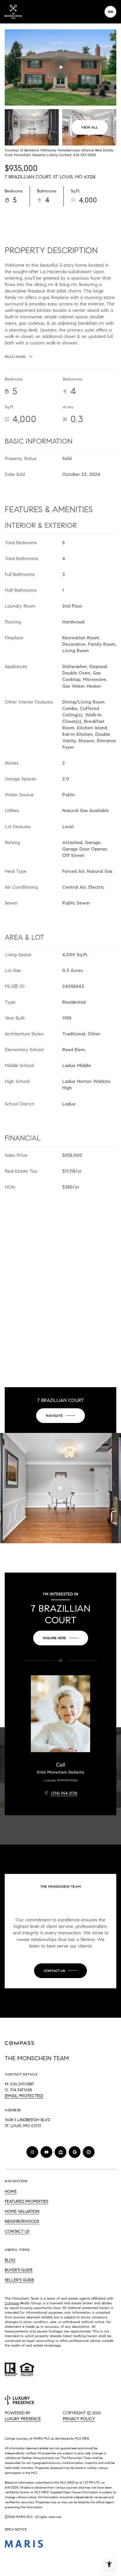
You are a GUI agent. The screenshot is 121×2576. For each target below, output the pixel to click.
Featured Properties (26, 2201)
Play (60, 67)
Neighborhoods (22, 2221)
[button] (60, 1971)
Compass (12, 2303)
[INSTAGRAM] (32, 2152)
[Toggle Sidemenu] (110, 12)
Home (11, 2192)
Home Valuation (22, 2211)
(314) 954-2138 (64, 1793)
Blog (10, 2260)
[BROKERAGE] (89, 2152)
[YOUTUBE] (46, 2152)
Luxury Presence (23, 2419)
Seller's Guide (19, 2280)
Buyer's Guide (19, 2270)
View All (90, 127)
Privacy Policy (79, 2419)
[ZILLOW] (60, 2152)
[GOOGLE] (75, 2152)
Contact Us (17, 2231)
